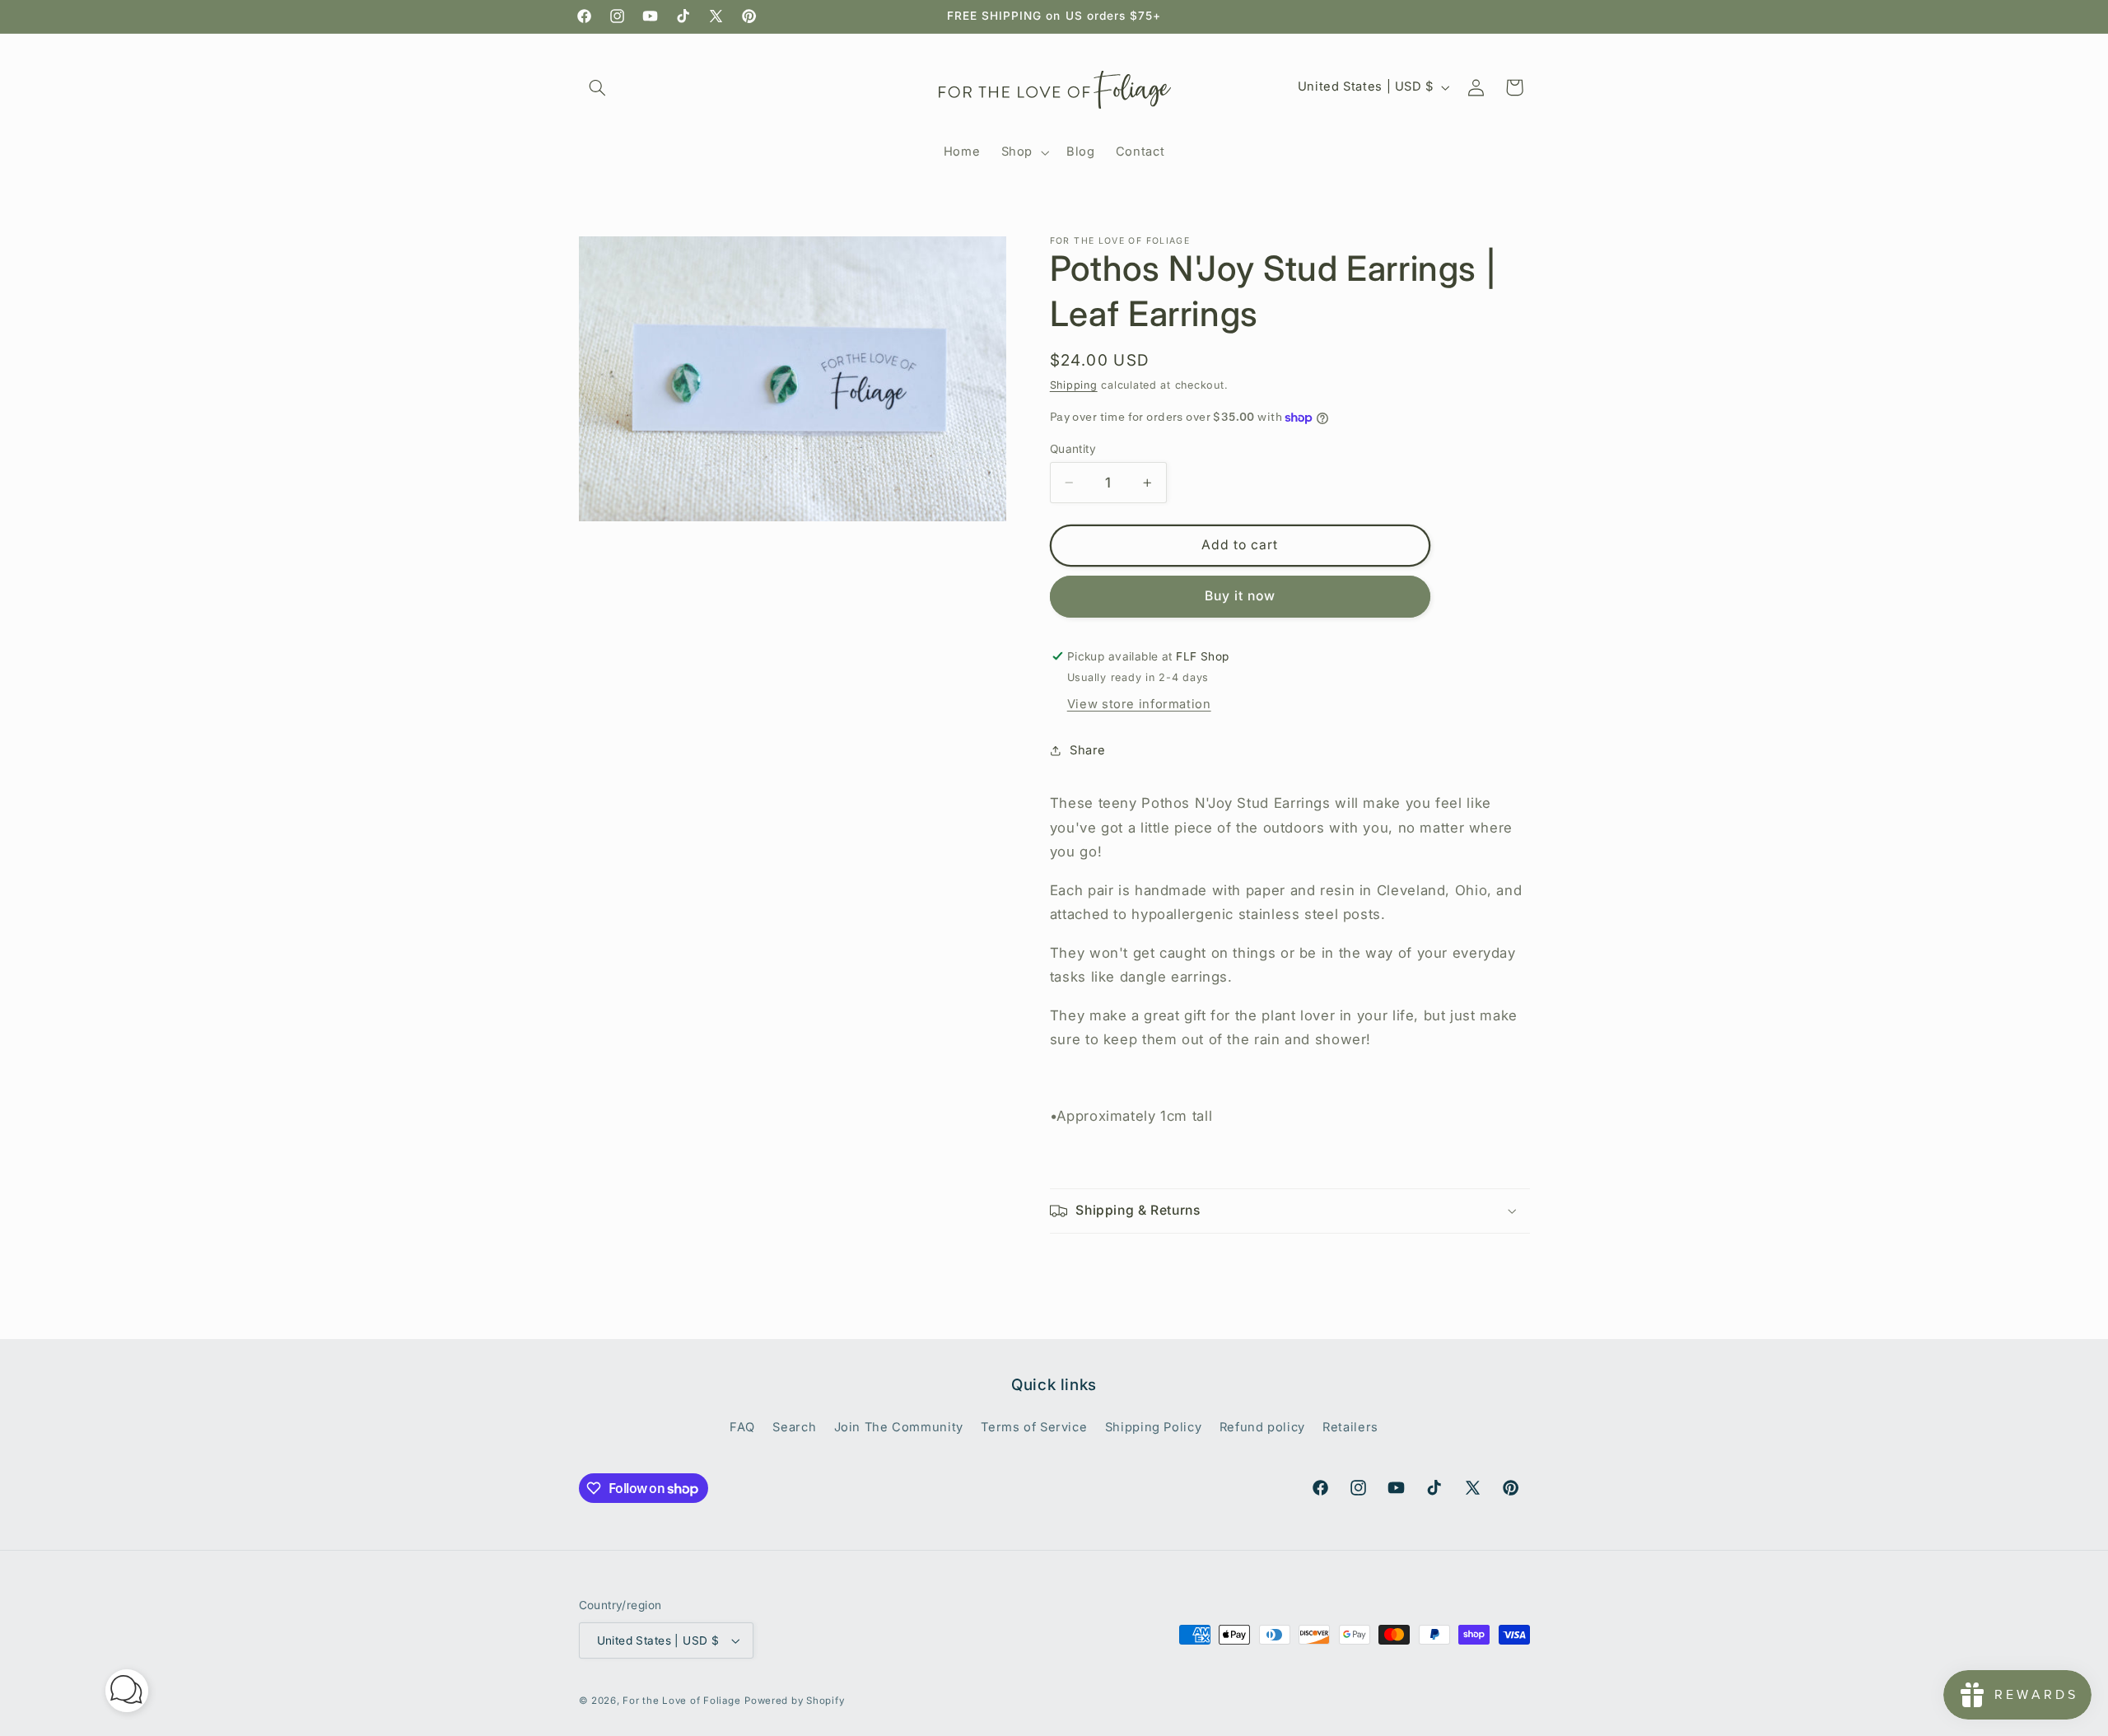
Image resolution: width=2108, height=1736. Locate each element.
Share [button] (1088, 750)
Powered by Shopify (794, 1701)
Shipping (1074, 385)
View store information (1139, 704)
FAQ (742, 1426)
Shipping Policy (1153, 1426)
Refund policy (1262, 1426)
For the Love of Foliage (681, 1701)
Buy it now (1241, 596)
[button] (598, 87)
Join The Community (899, 1426)
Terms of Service (1034, 1426)
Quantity (1073, 449)
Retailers (1350, 1426)
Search (794, 1426)
